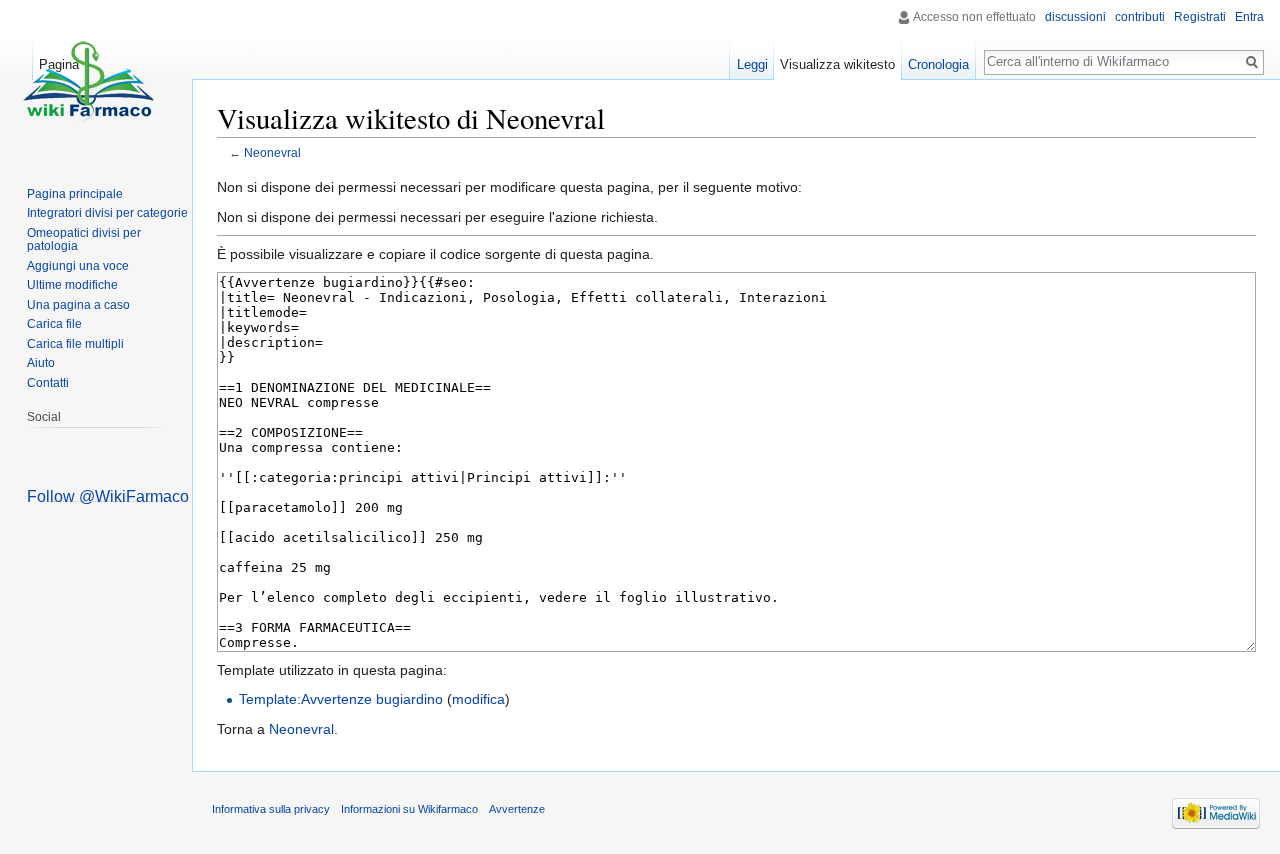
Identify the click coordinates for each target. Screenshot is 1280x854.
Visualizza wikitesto (837, 64)
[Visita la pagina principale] (88, 80)
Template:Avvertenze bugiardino (341, 699)
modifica (478, 699)
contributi (1140, 17)
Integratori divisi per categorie (107, 213)
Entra (1249, 17)
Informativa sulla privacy (271, 809)
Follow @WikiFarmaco (108, 496)
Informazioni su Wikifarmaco (409, 809)
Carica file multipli (75, 344)
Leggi (752, 64)
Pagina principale (75, 194)
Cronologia (938, 64)
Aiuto (41, 363)
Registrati (1200, 17)
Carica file (54, 324)
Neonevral (272, 152)
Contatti (48, 383)
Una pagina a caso (78, 305)
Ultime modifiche (72, 285)
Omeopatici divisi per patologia (84, 240)
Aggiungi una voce (78, 266)
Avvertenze (517, 809)
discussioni (1075, 17)
